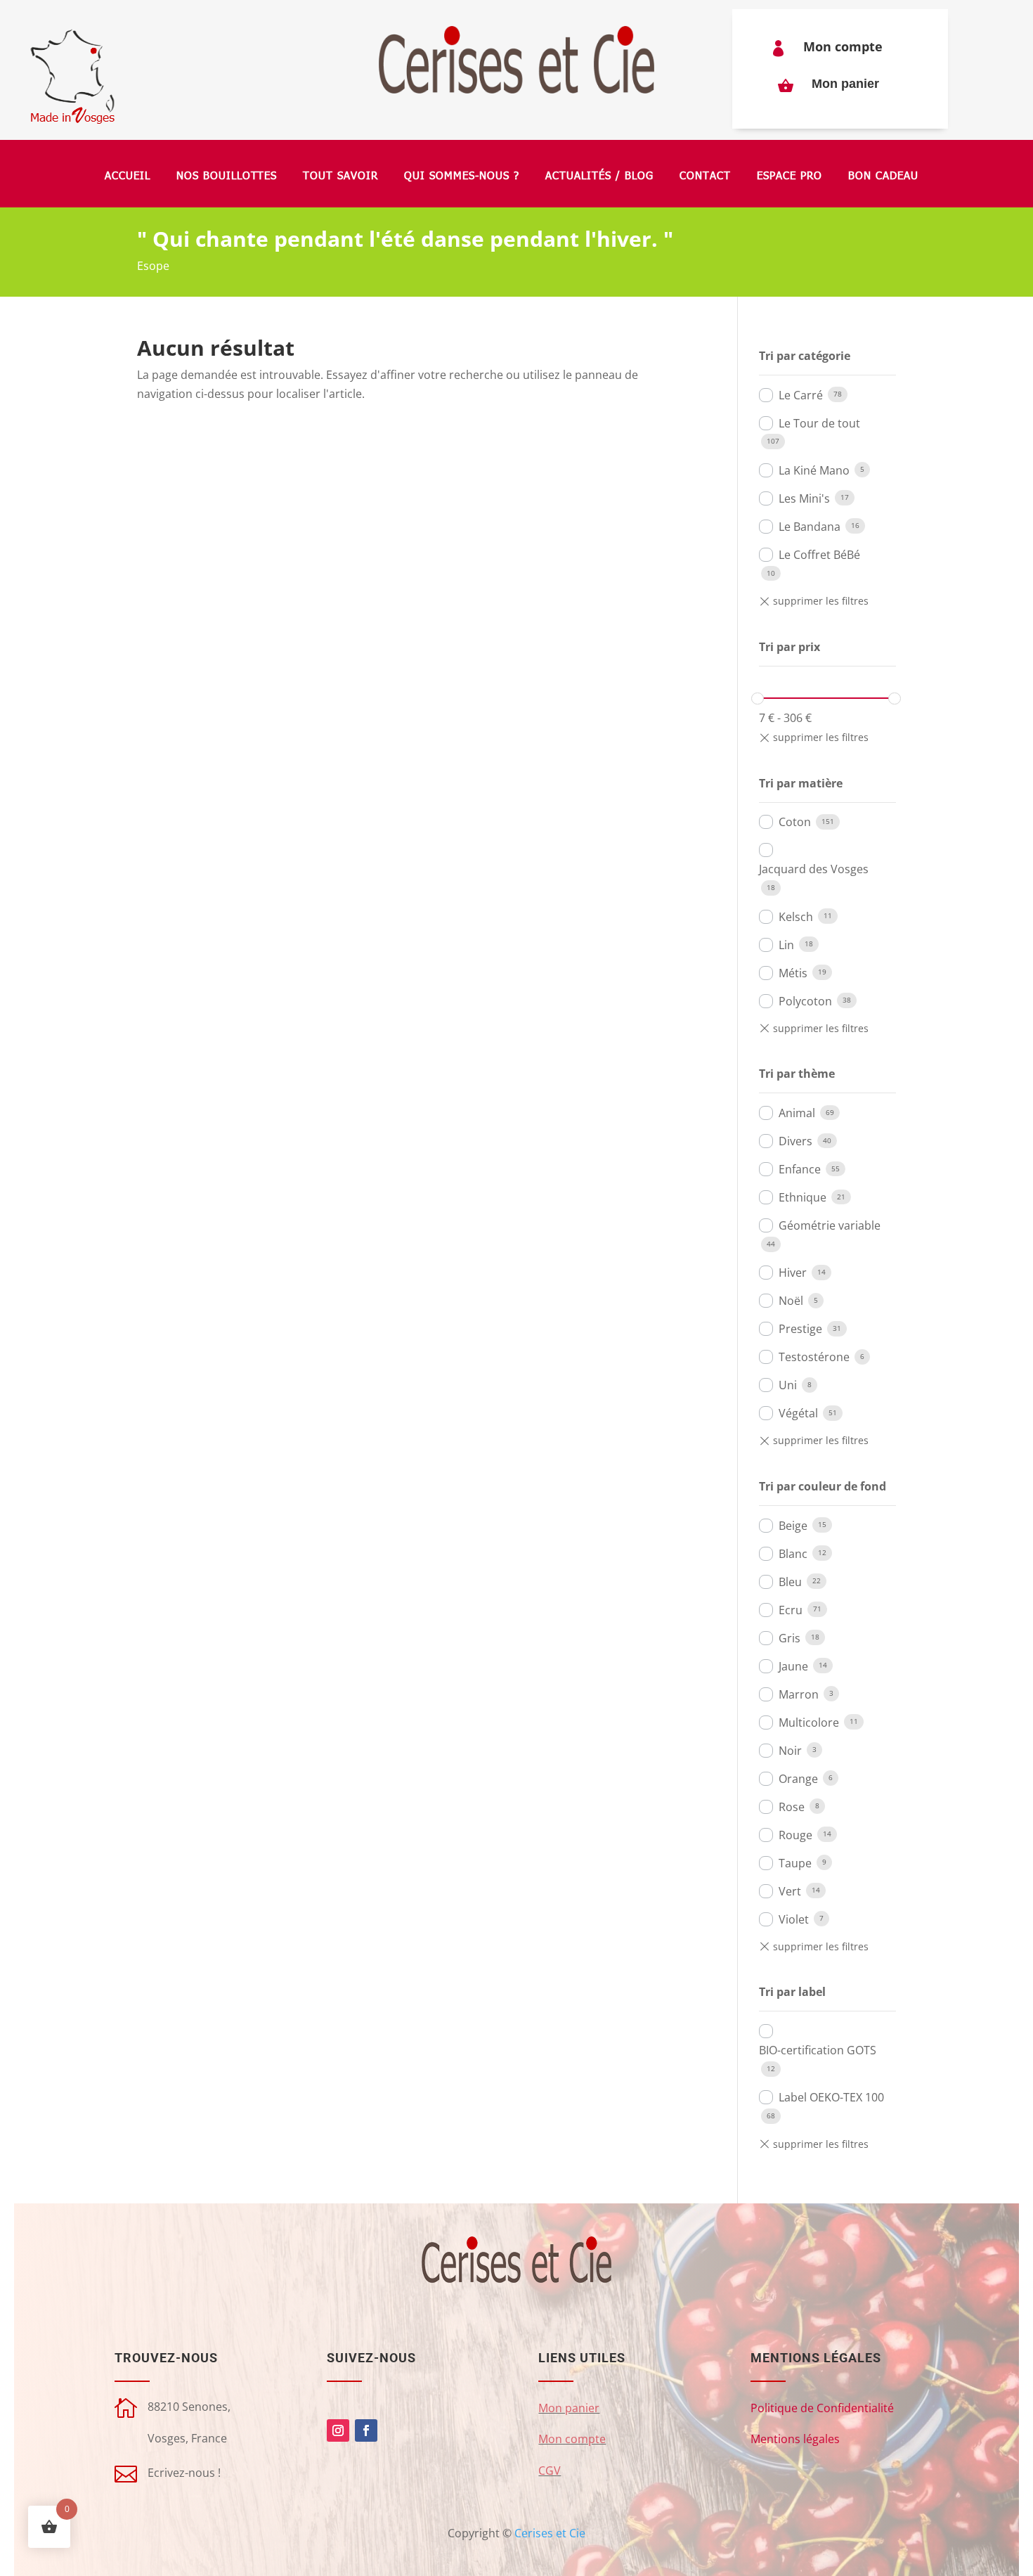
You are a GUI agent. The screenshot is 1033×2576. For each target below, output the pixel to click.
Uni (788, 1385)
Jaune (793, 1666)
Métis (793, 973)
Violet (794, 1919)
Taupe (795, 1863)
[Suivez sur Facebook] (366, 2430)
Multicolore (809, 1722)
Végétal (798, 1413)
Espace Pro (790, 176)
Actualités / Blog (599, 176)
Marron (799, 1694)
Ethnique (803, 1197)
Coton (795, 822)
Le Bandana (810, 527)
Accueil (128, 176)
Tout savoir (340, 176)
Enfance (800, 1169)
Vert (790, 1891)
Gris (790, 1638)
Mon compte (843, 46)
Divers (795, 1141)
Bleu (790, 1582)
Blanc (793, 1554)
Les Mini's (804, 498)
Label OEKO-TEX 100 (831, 2097)
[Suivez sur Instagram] (338, 2430)
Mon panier (845, 84)
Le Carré (801, 395)
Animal (797, 1113)
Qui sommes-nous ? (462, 176)
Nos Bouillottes (227, 176)
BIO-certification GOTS (818, 2050)
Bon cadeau (883, 176)
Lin (786, 945)
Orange (798, 1779)
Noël (791, 1301)
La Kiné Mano (814, 470)
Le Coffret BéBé (819, 555)
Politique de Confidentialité (822, 2408)
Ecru (791, 1610)
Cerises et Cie (550, 2533)
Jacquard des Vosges (814, 869)
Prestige (800, 1329)
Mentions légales (795, 2439)
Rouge (795, 1835)
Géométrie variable (830, 1225)
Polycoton (805, 1001)
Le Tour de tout (819, 423)
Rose (792, 1807)
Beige (793, 1526)
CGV (550, 2471)
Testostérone (814, 1357)
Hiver (793, 1273)
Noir (790, 1751)
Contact (705, 176)
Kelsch (796, 917)
